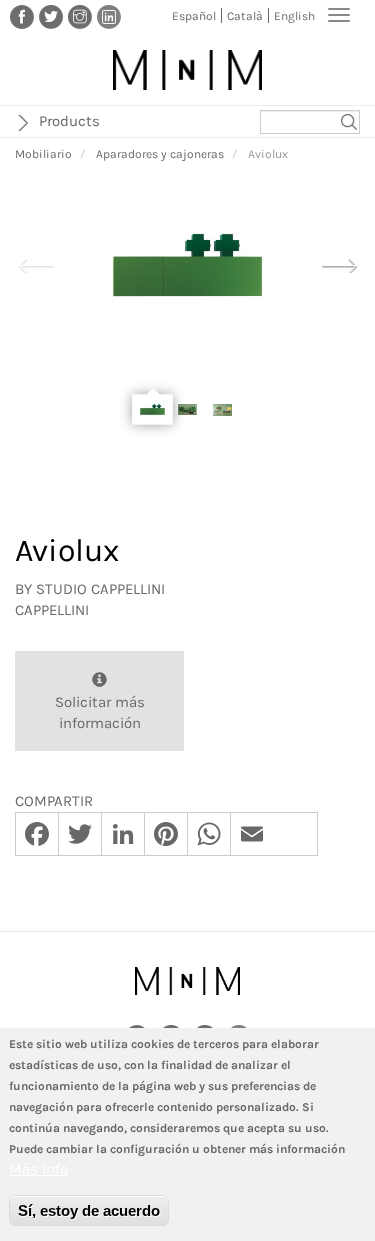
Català (245, 16)
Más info (38, 1169)
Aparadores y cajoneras (160, 154)
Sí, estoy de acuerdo (89, 1210)
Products (69, 121)
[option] (187, 264)
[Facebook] (22, 16)
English (294, 16)
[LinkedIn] (109, 16)
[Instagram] (80, 16)
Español (194, 16)
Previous (36, 263)
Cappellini (52, 610)
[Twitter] (51, 16)
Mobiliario (43, 154)
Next (339, 263)
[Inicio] (187, 70)
